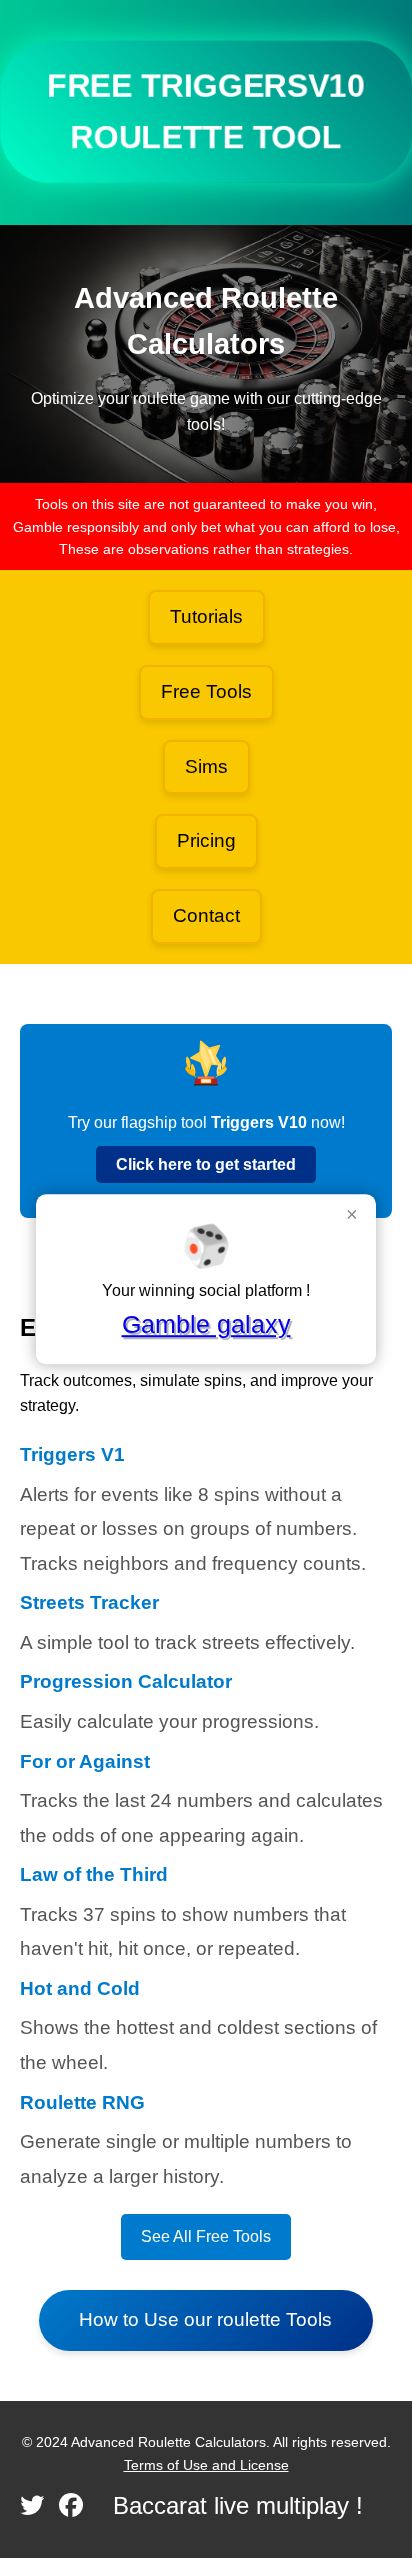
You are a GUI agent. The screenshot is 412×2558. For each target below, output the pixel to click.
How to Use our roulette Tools (205, 2319)
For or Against (85, 1761)
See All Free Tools (206, 2236)
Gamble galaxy (206, 1324)
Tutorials (206, 616)
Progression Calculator (126, 1681)
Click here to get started (206, 1164)
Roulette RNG (82, 2102)
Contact (206, 915)
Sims (206, 766)
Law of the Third (94, 1874)
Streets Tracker (89, 1602)
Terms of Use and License (206, 2465)
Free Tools (206, 691)
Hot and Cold (80, 1988)
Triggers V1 (72, 1454)
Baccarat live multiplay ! (238, 2505)
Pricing (206, 840)
